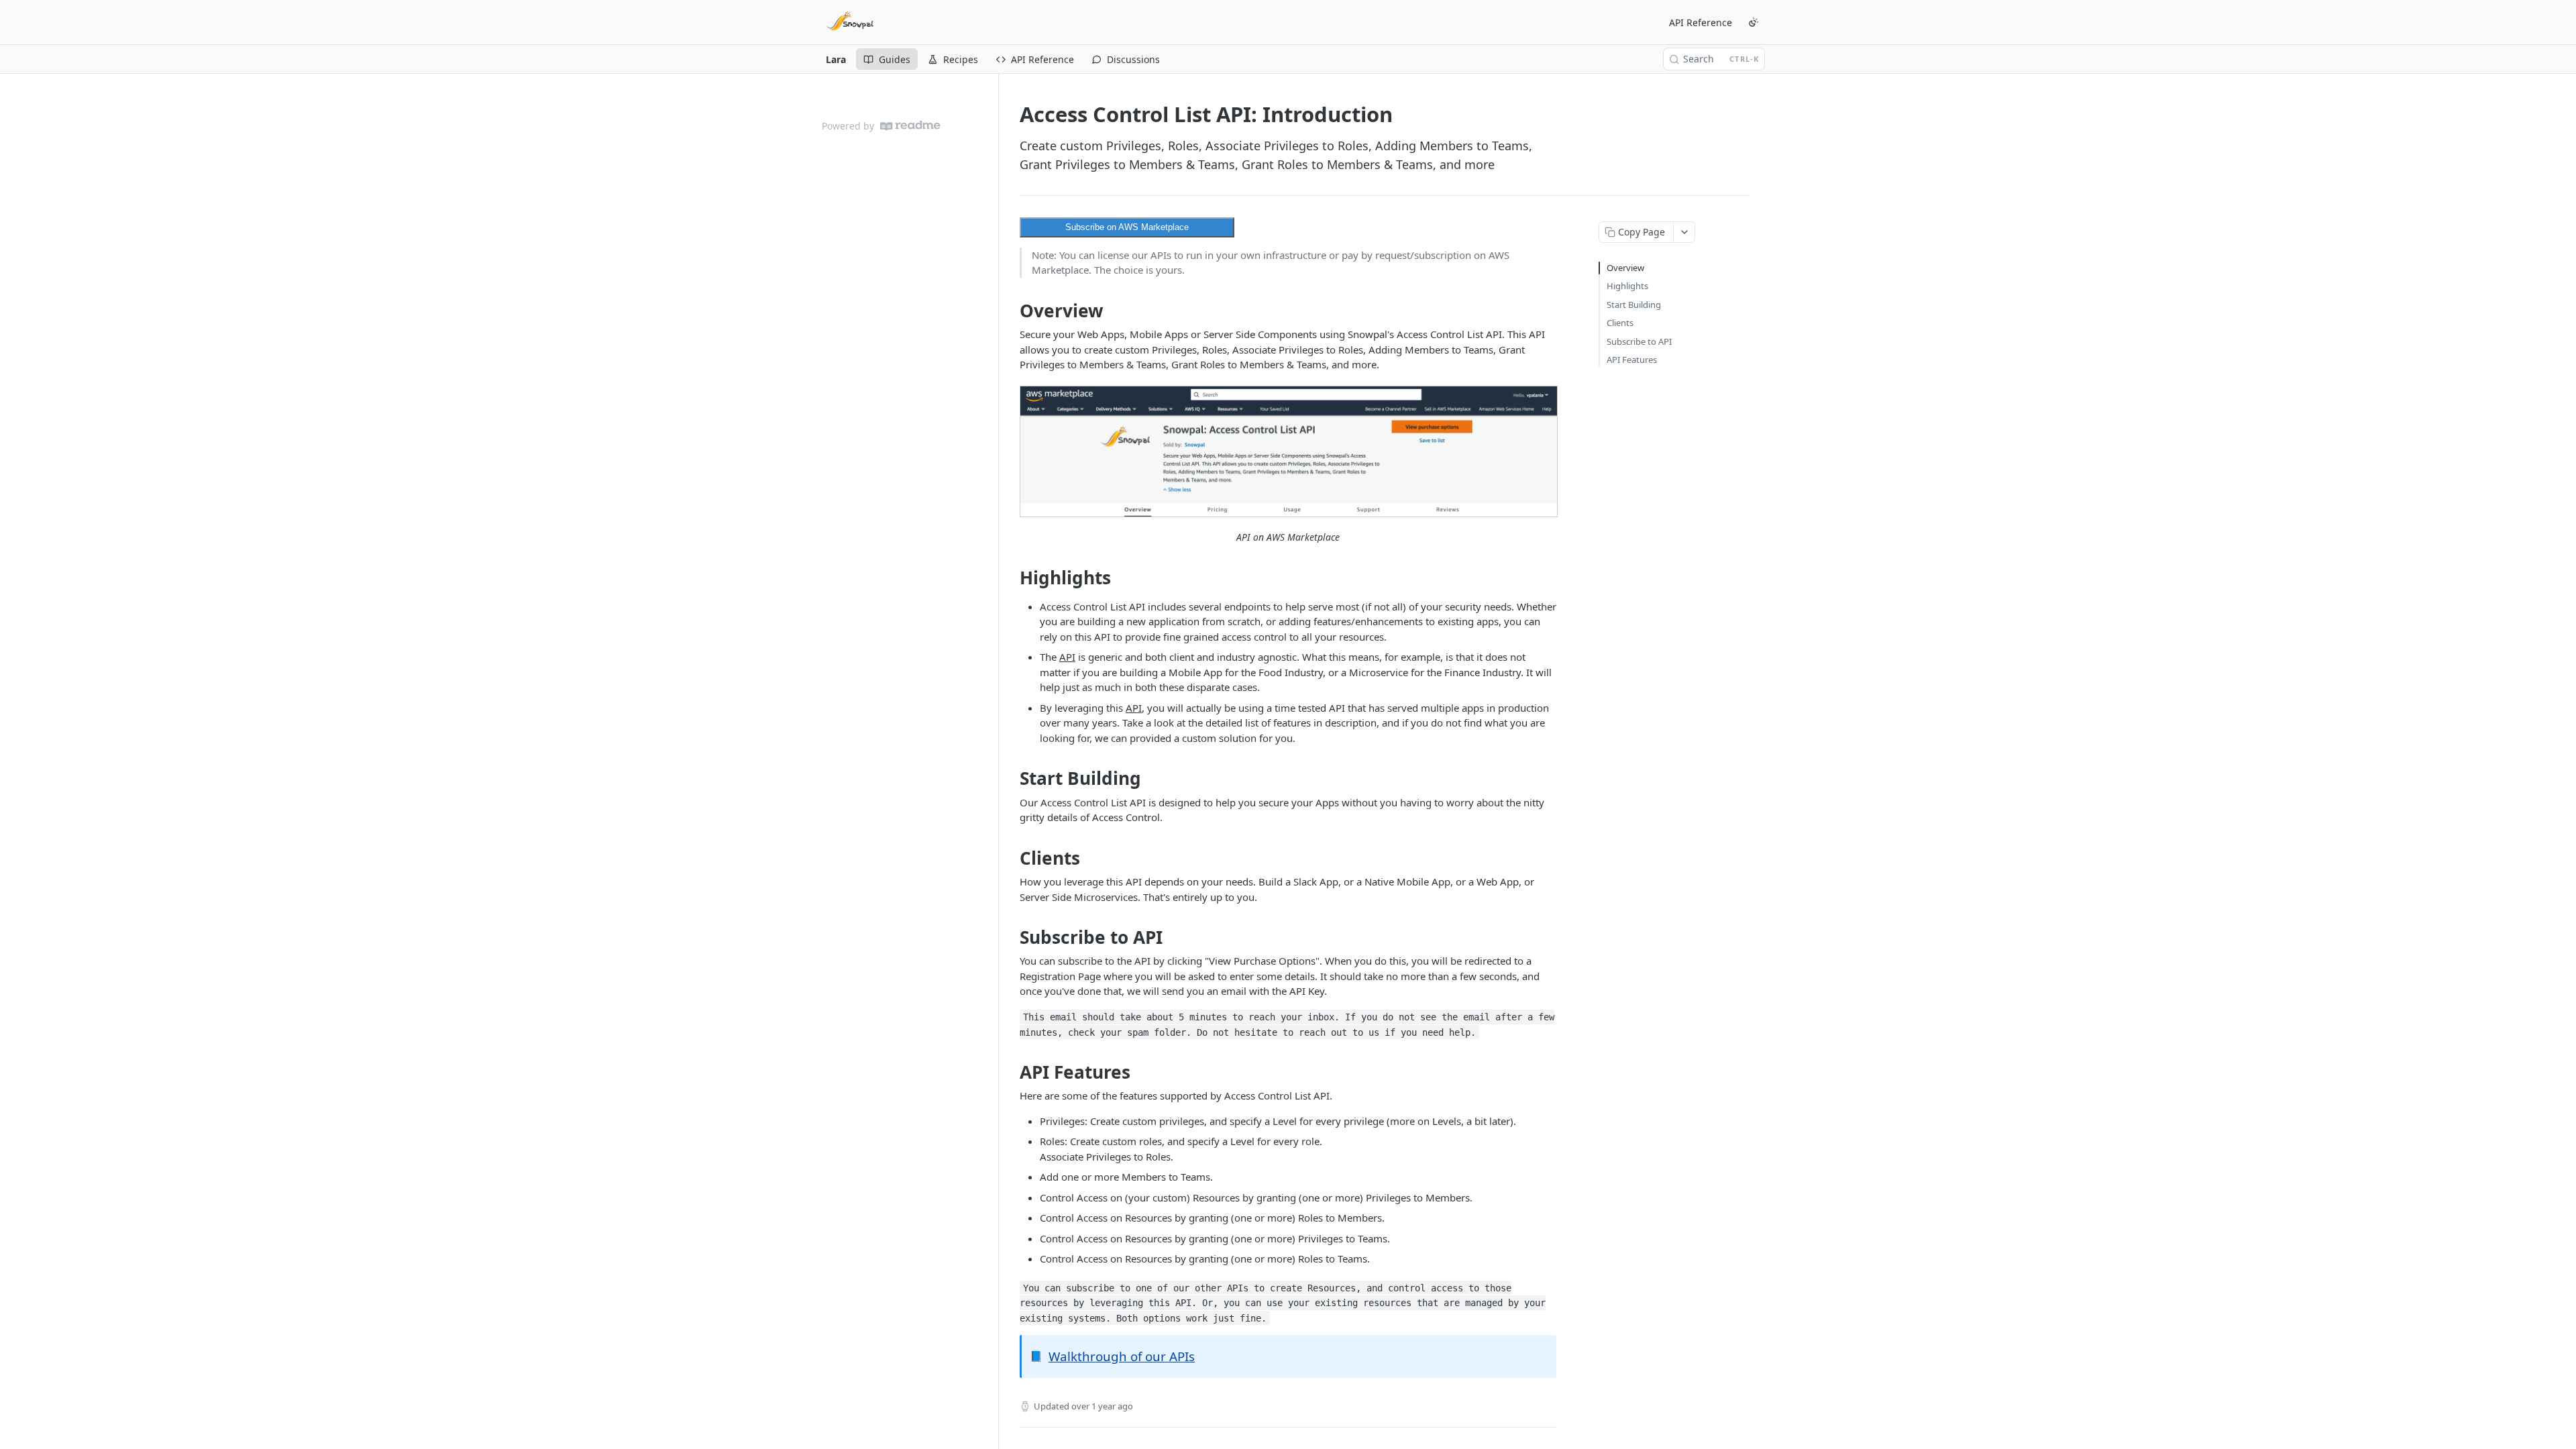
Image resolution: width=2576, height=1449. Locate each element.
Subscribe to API (1639, 341)
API (1067, 657)
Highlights (1627, 286)
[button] (1288, 452)
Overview (1625, 268)
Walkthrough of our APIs (1122, 1356)
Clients (1620, 323)
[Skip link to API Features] (1011, 1072)
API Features (1632, 360)
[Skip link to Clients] (1011, 858)
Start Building (1634, 305)
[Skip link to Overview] (1011, 311)
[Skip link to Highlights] (1011, 578)
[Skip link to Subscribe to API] (1011, 937)
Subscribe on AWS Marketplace (1127, 227)
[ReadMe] (910, 126)
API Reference (1701, 22)
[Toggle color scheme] (1754, 22)
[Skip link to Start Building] (1011, 779)
